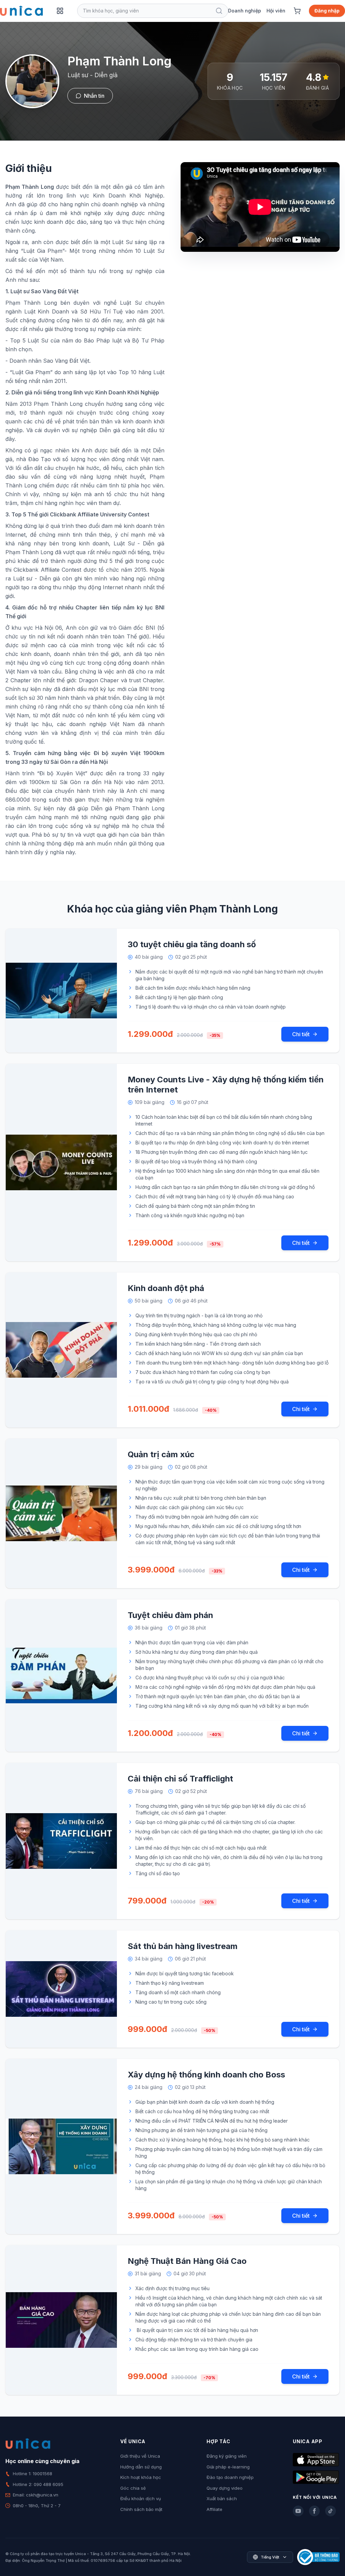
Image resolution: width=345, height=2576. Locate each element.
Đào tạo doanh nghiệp (230, 2477)
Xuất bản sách (222, 2498)
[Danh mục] (60, 11)
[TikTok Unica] (331, 2511)
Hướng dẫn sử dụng (141, 2467)
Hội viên (276, 11)
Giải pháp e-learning (228, 2467)
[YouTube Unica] (298, 2511)
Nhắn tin (94, 96)
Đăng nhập (327, 11)
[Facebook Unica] (314, 2511)
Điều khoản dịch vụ (141, 2498)
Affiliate (214, 2509)
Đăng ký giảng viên (227, 2456)
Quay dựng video (225, 2488)
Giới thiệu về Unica (140, 2456)
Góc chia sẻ (133, 2488)
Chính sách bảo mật (141, 2509)
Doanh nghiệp (245, 11)
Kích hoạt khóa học (141, 2477)
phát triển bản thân (88, 421)
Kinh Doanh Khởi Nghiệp (128, 196)
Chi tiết (301, 1034)
